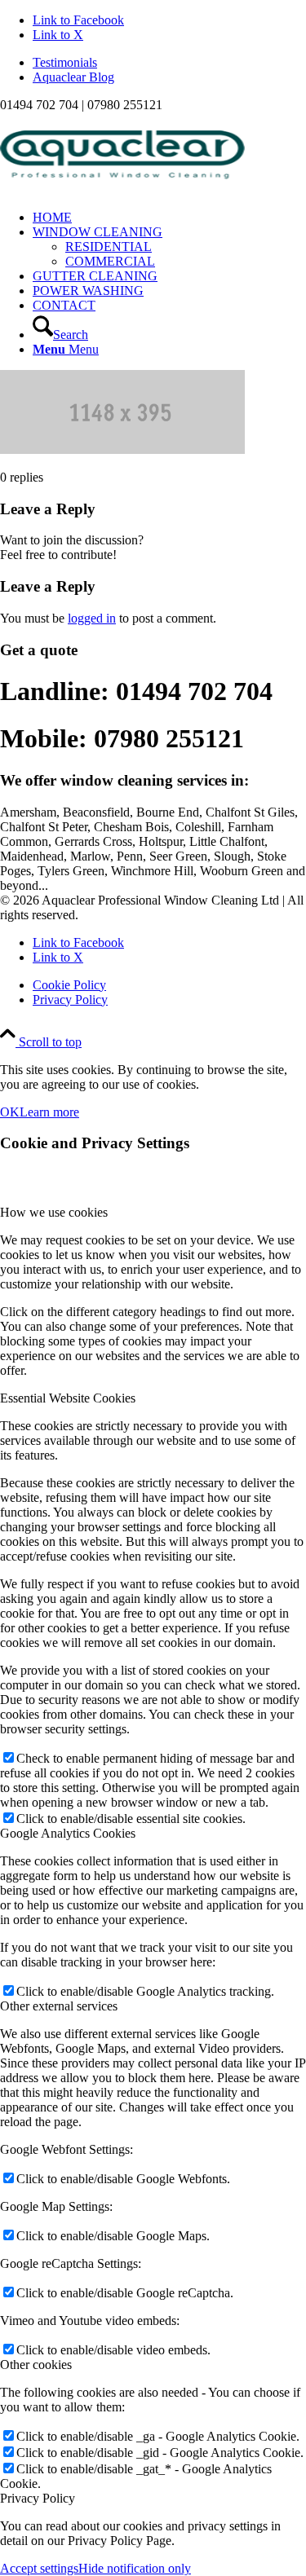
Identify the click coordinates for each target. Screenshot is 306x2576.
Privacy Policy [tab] (38, 2498)
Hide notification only (135, 2568)
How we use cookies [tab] (54, 1212)
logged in (92, 618)
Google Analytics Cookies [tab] (68, 1833)
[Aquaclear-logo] (122, 189)
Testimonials (65, 62)
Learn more (49, 1112)
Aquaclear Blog (73, 77)
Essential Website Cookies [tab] (68, 1398)
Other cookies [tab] (36, 2365)
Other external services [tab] (59, 2006)
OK (10, 1112)
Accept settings (39, 2568)
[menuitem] (169, 63)
